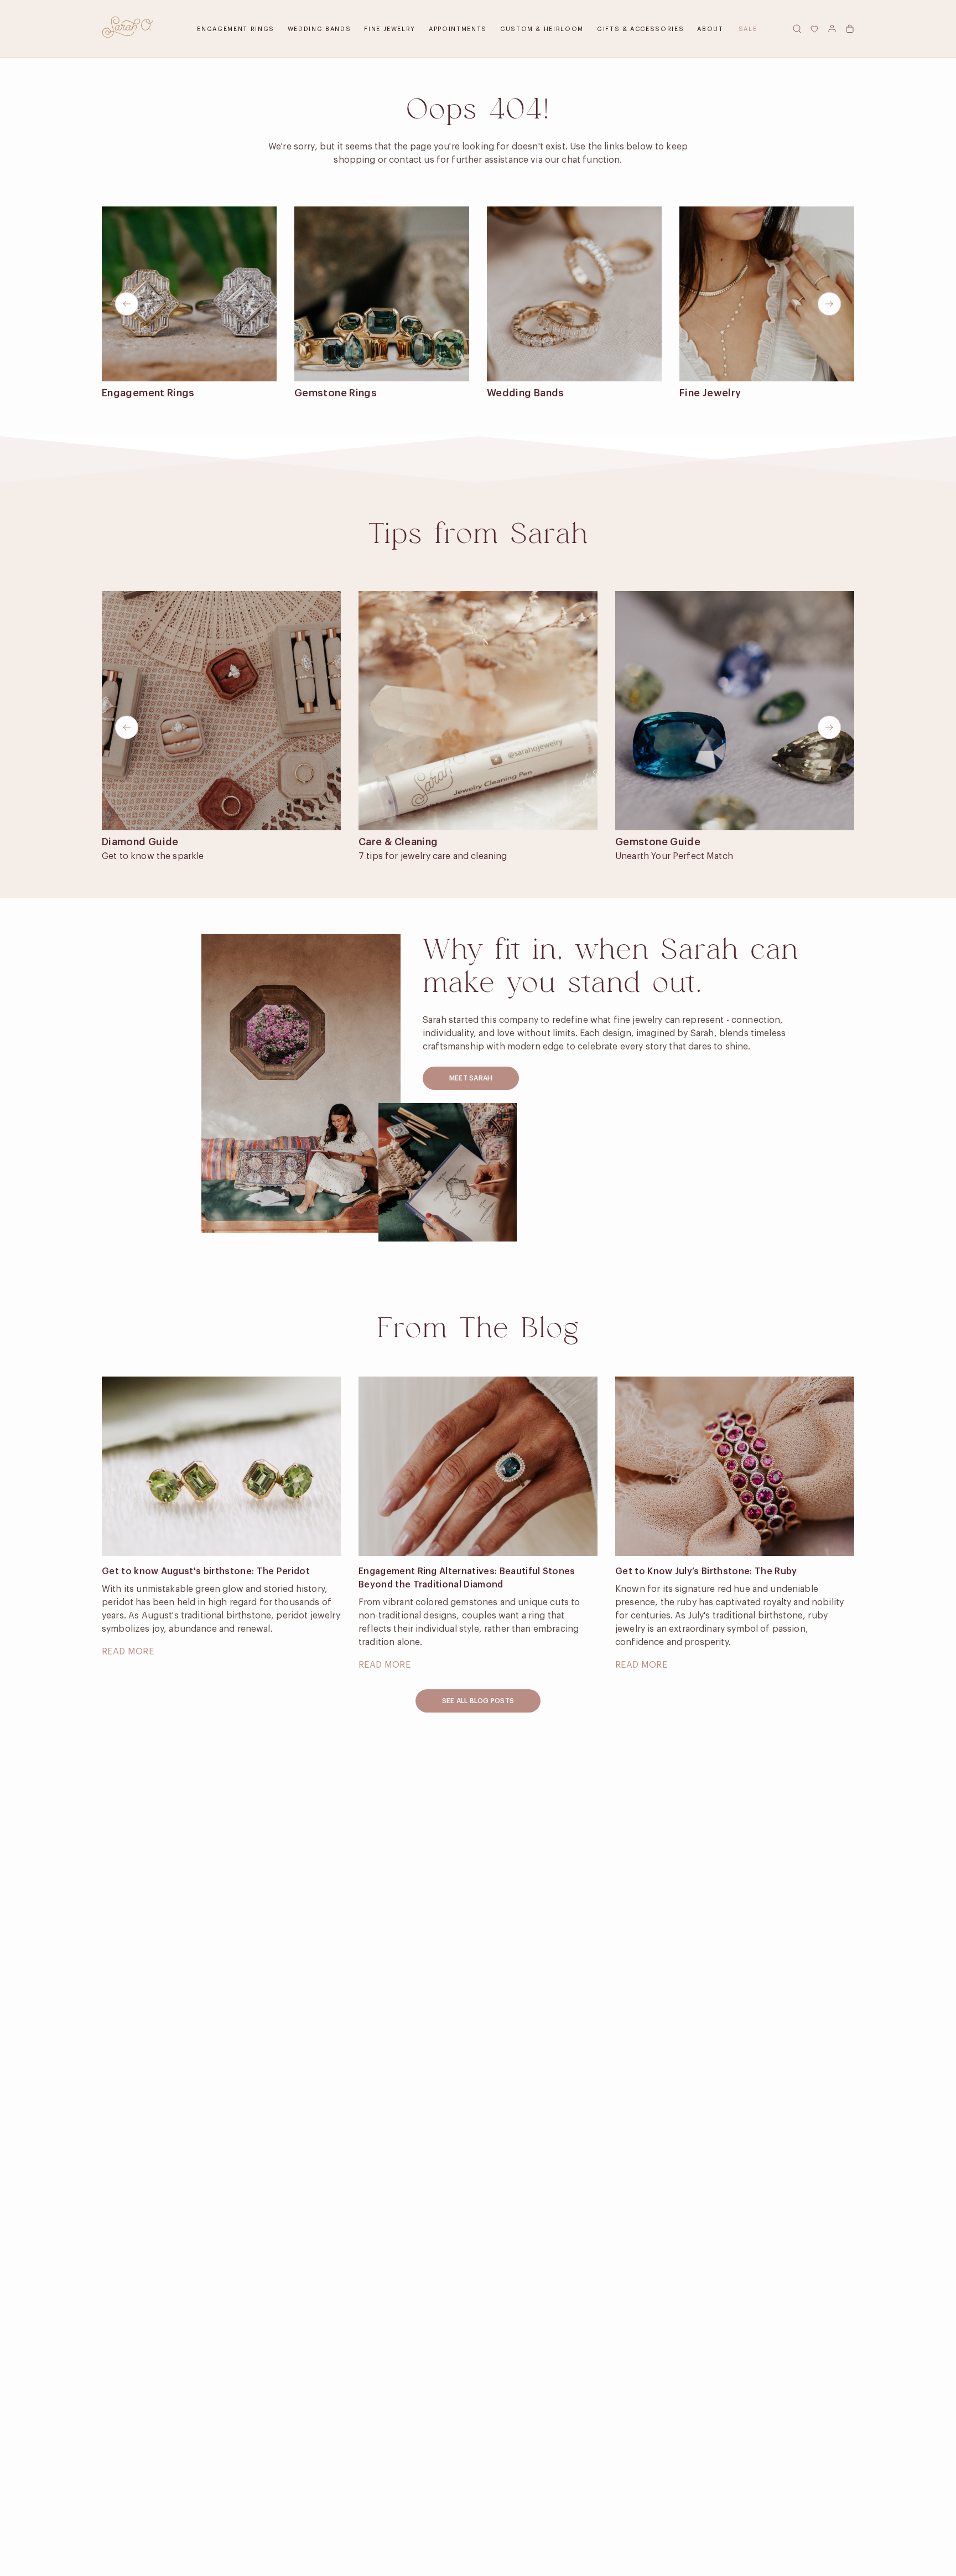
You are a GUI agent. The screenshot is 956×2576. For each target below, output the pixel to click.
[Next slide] (829, 304)
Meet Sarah (471, 1078)
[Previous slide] (127, 304)
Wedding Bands (319, 29)
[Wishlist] (814, 29)
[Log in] (832, 29)
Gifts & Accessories (640, 29)
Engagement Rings (235, 29)
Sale (748, 29)
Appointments (458, 29)
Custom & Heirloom (542, 29)
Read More (128, 1652)
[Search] (797, 29)
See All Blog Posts (478, 1701)
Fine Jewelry (390, 29)
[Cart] (850, 29)
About (710, 29)
